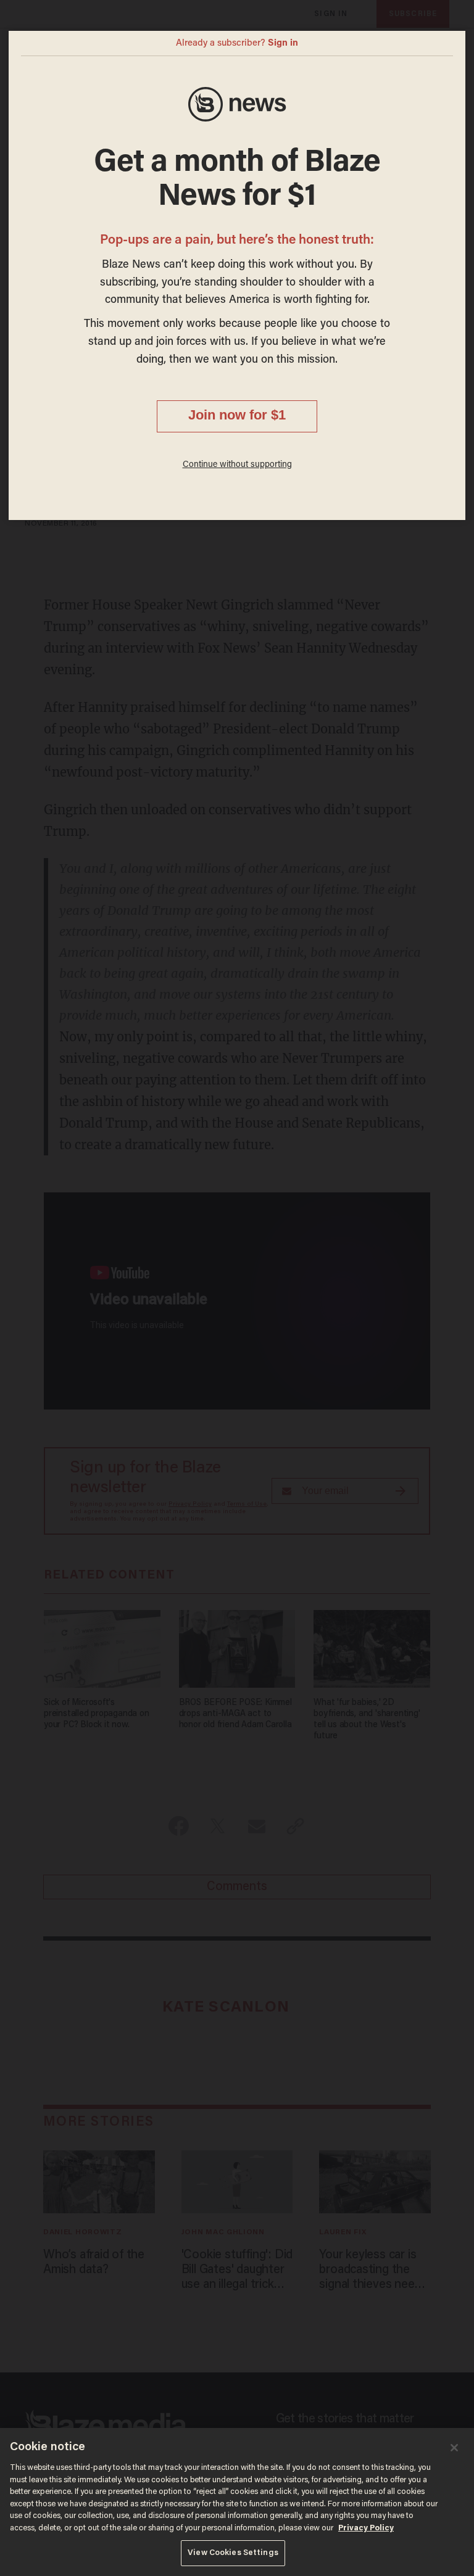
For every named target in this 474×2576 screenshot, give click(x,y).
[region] (237, 2502)
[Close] (454, 2448)
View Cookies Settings (233, 2553)
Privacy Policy (366, 2528)
